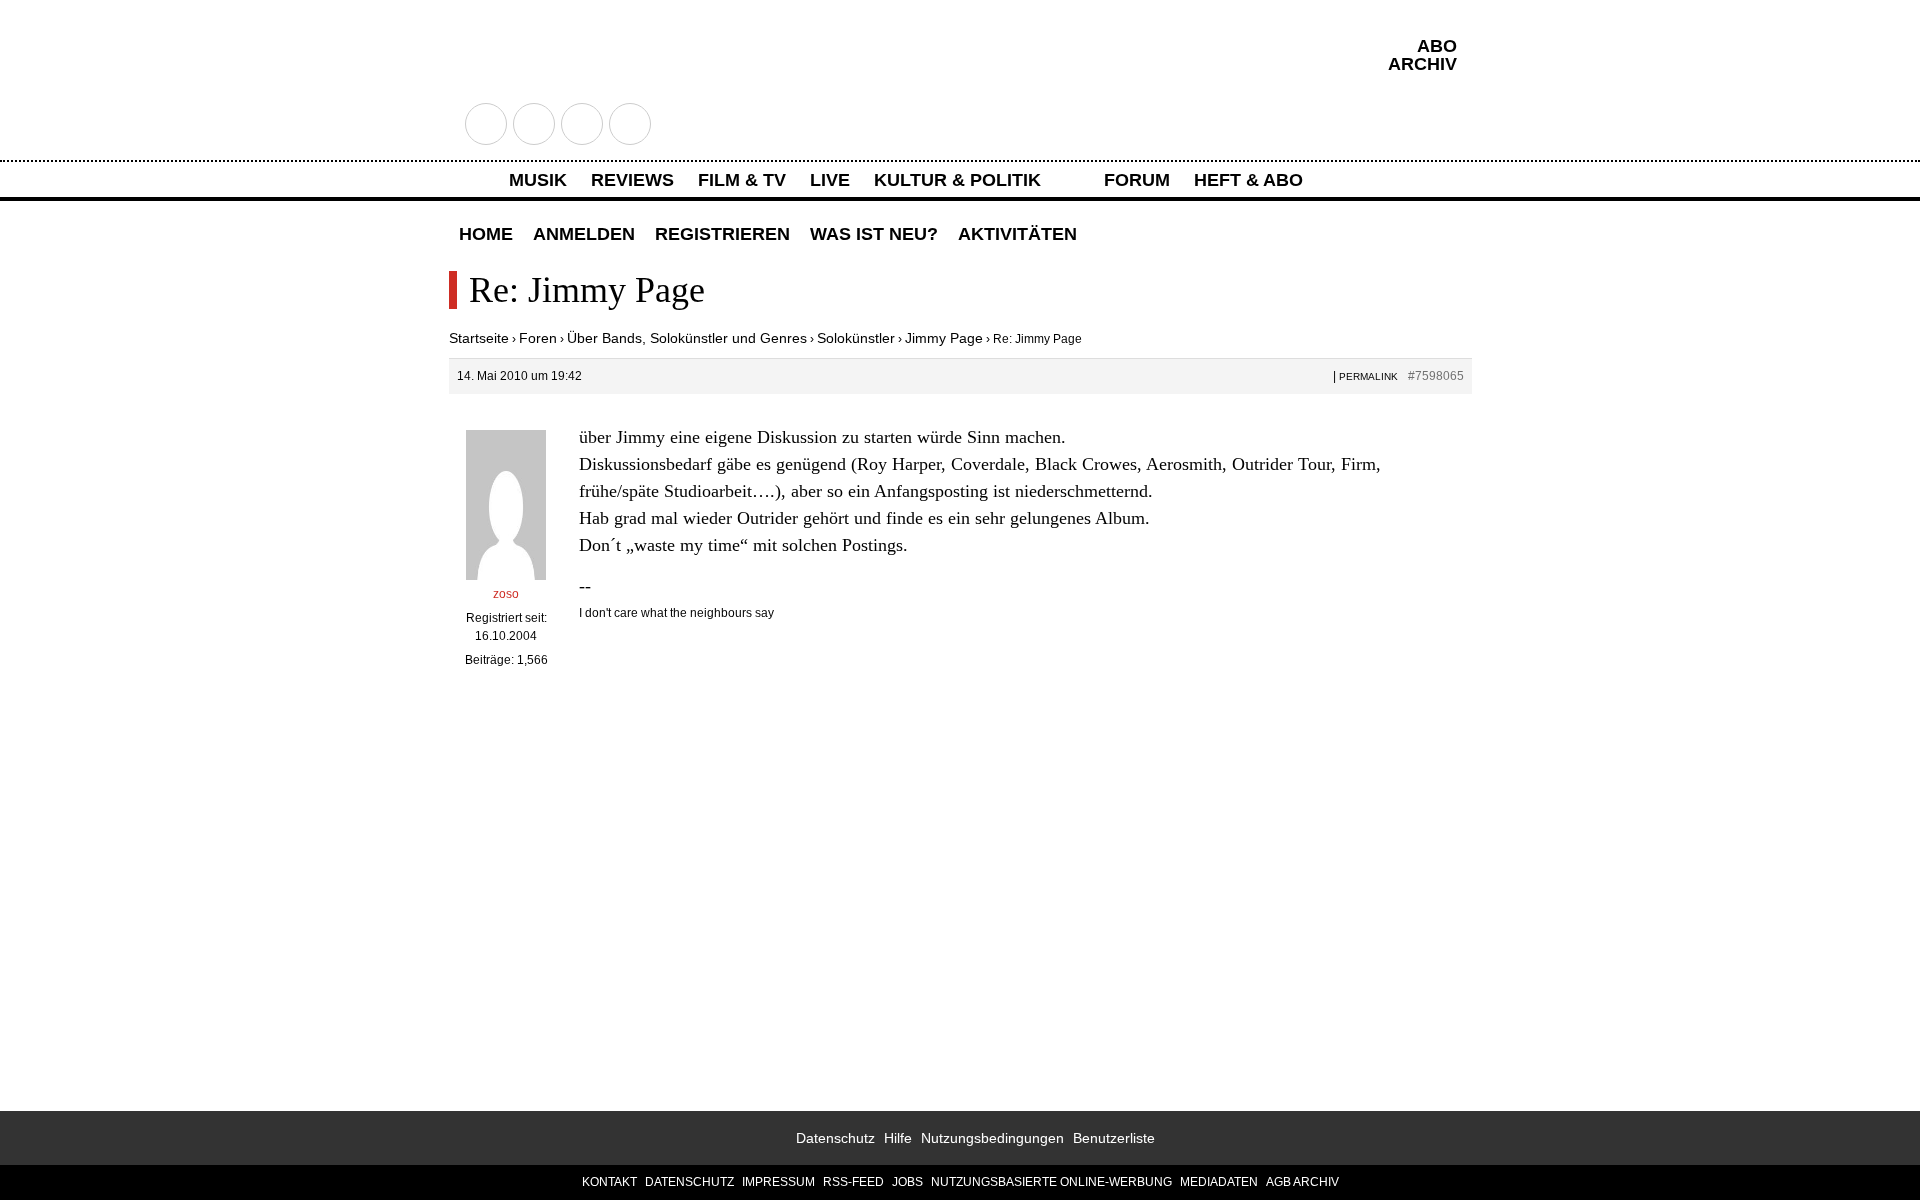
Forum (1137, 180)
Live (830, 180)
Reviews (632, 180)
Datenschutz (835, 1138)
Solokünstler (856, 338)
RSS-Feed (853, 1182)
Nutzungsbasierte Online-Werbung (1051, 1182)
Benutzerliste (1114, 1138)
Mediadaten (1219, 1182)
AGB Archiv (1302, 1182)
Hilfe (898, 1138)
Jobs (907, 1182)
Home (486, 234)
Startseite (479, 338)
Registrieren (722, 234)
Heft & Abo (1248, 180)
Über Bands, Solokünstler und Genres (687, 338)
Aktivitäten (1017, 234)
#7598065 (1436, 376)
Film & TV (742, 180)
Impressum (778, 1182)
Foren (538, 338)
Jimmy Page (944, 338)
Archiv (1422, 64)
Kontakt (609, 1182)
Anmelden (584, 234)
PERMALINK (1368, 376)
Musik (538, 180)
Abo (1437, 46)
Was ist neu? (874, 234)
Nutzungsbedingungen (992, 1138)
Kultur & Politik (957, 180)
